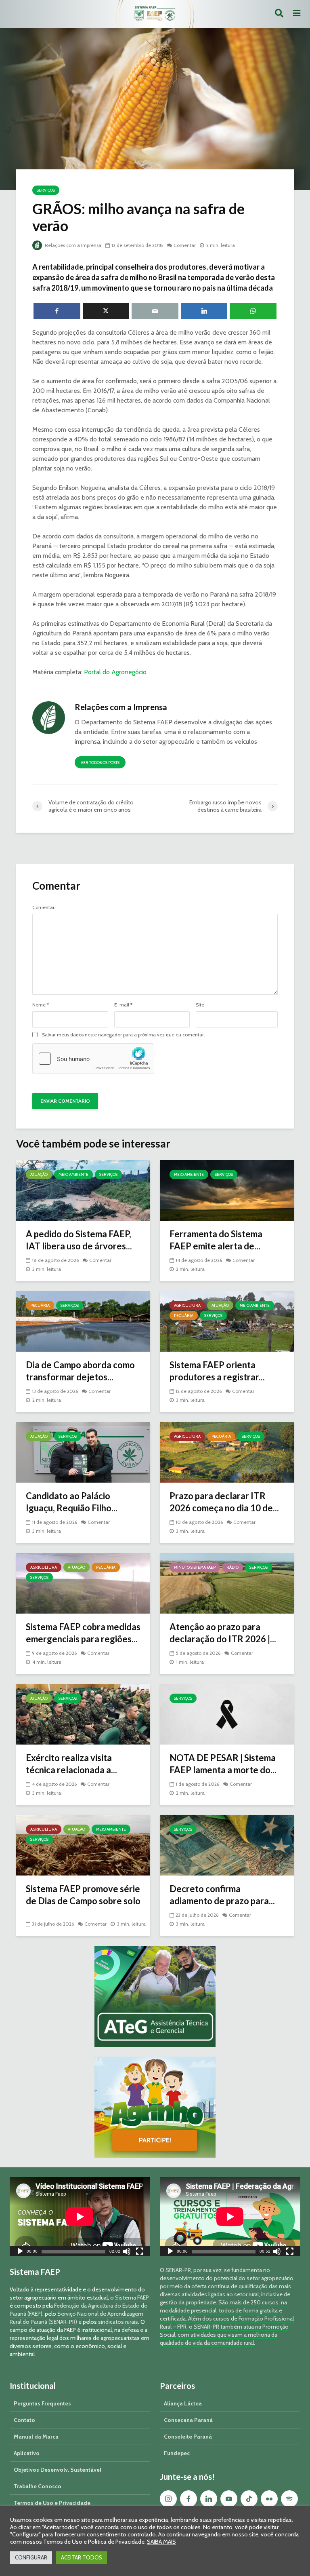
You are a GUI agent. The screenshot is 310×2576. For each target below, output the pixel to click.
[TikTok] (249, 2499)
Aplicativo (27, 2453)
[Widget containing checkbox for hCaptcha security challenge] (93, 1059)
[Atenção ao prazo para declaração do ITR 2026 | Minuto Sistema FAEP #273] (227, 1583)
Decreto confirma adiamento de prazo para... (222, 1895)
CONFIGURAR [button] (31, 2557)
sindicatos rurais (118, 2322)
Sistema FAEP (132, 2298)
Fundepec (177, 2453)
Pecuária (40, 1305)
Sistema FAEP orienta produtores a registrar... (217, 1371)
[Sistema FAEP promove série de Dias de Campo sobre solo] (83, 1845)
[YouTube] (229, 2499)
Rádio (232, 1567)
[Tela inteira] (140, 2252)
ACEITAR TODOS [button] (82, 2557)
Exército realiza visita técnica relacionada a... (71, 1764)
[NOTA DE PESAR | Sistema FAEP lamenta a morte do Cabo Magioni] (227, 1714)
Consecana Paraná (188, 2420)
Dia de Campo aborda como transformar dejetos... (80, 1371)
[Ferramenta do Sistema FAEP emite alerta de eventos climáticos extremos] (227, 1190)
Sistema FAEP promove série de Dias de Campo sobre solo (83, 1895)
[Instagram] (168, 2499)
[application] (80, 2217)
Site (200, 1005)
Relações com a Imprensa (72, 245)
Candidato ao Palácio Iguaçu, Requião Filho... (72, 1502)
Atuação (39, 1174)
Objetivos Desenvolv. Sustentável (58, 2470)
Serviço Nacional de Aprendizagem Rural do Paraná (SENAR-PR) (76, 2318)
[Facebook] (189, 2499)
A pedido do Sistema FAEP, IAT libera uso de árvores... (79, 1240)
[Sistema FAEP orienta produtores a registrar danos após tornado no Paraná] (227, 1321)
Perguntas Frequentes (42, 2403)
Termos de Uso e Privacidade (52, 2503)
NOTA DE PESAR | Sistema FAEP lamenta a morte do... (223, 1764)
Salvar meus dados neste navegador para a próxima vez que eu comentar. (124, 1035)
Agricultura (187, 1305)
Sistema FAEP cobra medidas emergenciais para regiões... (83, 1633)
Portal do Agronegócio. (116, 672)
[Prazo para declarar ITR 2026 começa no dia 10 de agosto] (227, 1452)
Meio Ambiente (73, 1174)
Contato (24, 2420)
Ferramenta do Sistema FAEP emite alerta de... (216, 1240)
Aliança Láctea (183, 2403)
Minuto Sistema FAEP (195, 1567)
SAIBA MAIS (161, 2542)
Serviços (46, 190)
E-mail (123, 1005)
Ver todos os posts (100, 763)
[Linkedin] (209, 2499)
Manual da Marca (36, 2437)
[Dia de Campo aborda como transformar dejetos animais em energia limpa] (83, 1321)
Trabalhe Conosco (38, 2486)
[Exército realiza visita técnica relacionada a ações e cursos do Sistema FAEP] (83, 1714)
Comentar (185, 245)
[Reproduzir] (20, 2252)
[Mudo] (127, 2252)
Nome (41, 1005)
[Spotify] (289, 2499)
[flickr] (269, 2499)
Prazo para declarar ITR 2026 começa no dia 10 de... (224, 1502)
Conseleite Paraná (188, 2437)
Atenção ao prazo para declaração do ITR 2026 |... (223, 1633)
